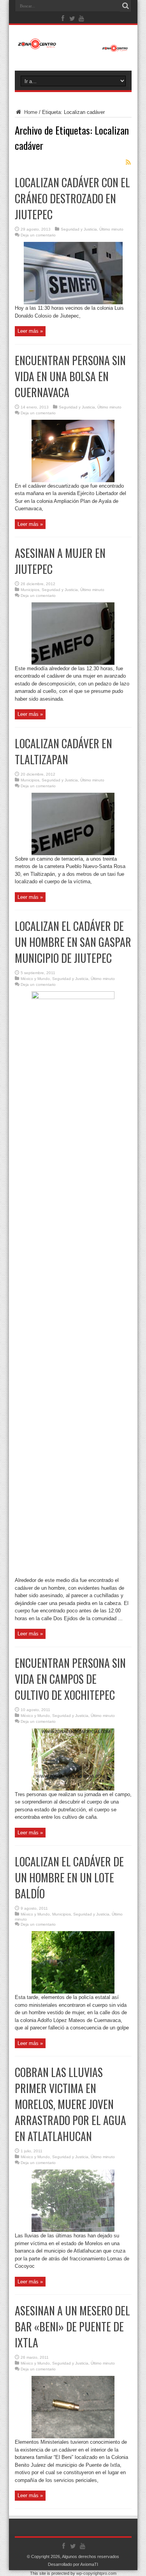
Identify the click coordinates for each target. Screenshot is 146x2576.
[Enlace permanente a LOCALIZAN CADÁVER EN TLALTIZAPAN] (73, 853)
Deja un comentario (38, 235)
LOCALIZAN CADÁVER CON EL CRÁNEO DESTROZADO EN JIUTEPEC (72, 198)
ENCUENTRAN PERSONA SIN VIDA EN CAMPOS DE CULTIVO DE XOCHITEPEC (70, 1679)
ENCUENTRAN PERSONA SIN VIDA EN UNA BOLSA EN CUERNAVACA (70, 376)
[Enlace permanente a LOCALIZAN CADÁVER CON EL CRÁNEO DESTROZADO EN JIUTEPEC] (73, 303)
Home (30, 112)
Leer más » (30, 331)
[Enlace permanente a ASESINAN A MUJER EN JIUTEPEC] (73, 663)
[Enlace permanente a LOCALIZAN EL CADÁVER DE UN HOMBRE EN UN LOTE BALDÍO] (73, 1992)
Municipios (30, 590)
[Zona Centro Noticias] (73, 48)
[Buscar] (126, 6)
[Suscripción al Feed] (128, 162)
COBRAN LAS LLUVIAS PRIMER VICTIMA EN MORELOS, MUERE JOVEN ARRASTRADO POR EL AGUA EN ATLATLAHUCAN (70, 2104)
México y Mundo (35, 979)
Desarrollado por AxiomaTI (73, 2564)
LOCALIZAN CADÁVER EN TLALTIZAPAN (63, 751)
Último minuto (111, 229)
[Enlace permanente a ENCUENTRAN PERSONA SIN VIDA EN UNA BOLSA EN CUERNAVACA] (73, 480)
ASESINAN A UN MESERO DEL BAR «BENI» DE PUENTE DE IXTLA (72, 2327)
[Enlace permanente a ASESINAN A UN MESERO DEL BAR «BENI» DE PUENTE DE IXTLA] (73, 2437)
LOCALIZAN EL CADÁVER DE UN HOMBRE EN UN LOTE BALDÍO (69, 1877)
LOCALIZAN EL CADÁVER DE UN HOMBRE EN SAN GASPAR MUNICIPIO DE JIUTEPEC (73, 942)
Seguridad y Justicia (79, 229)
